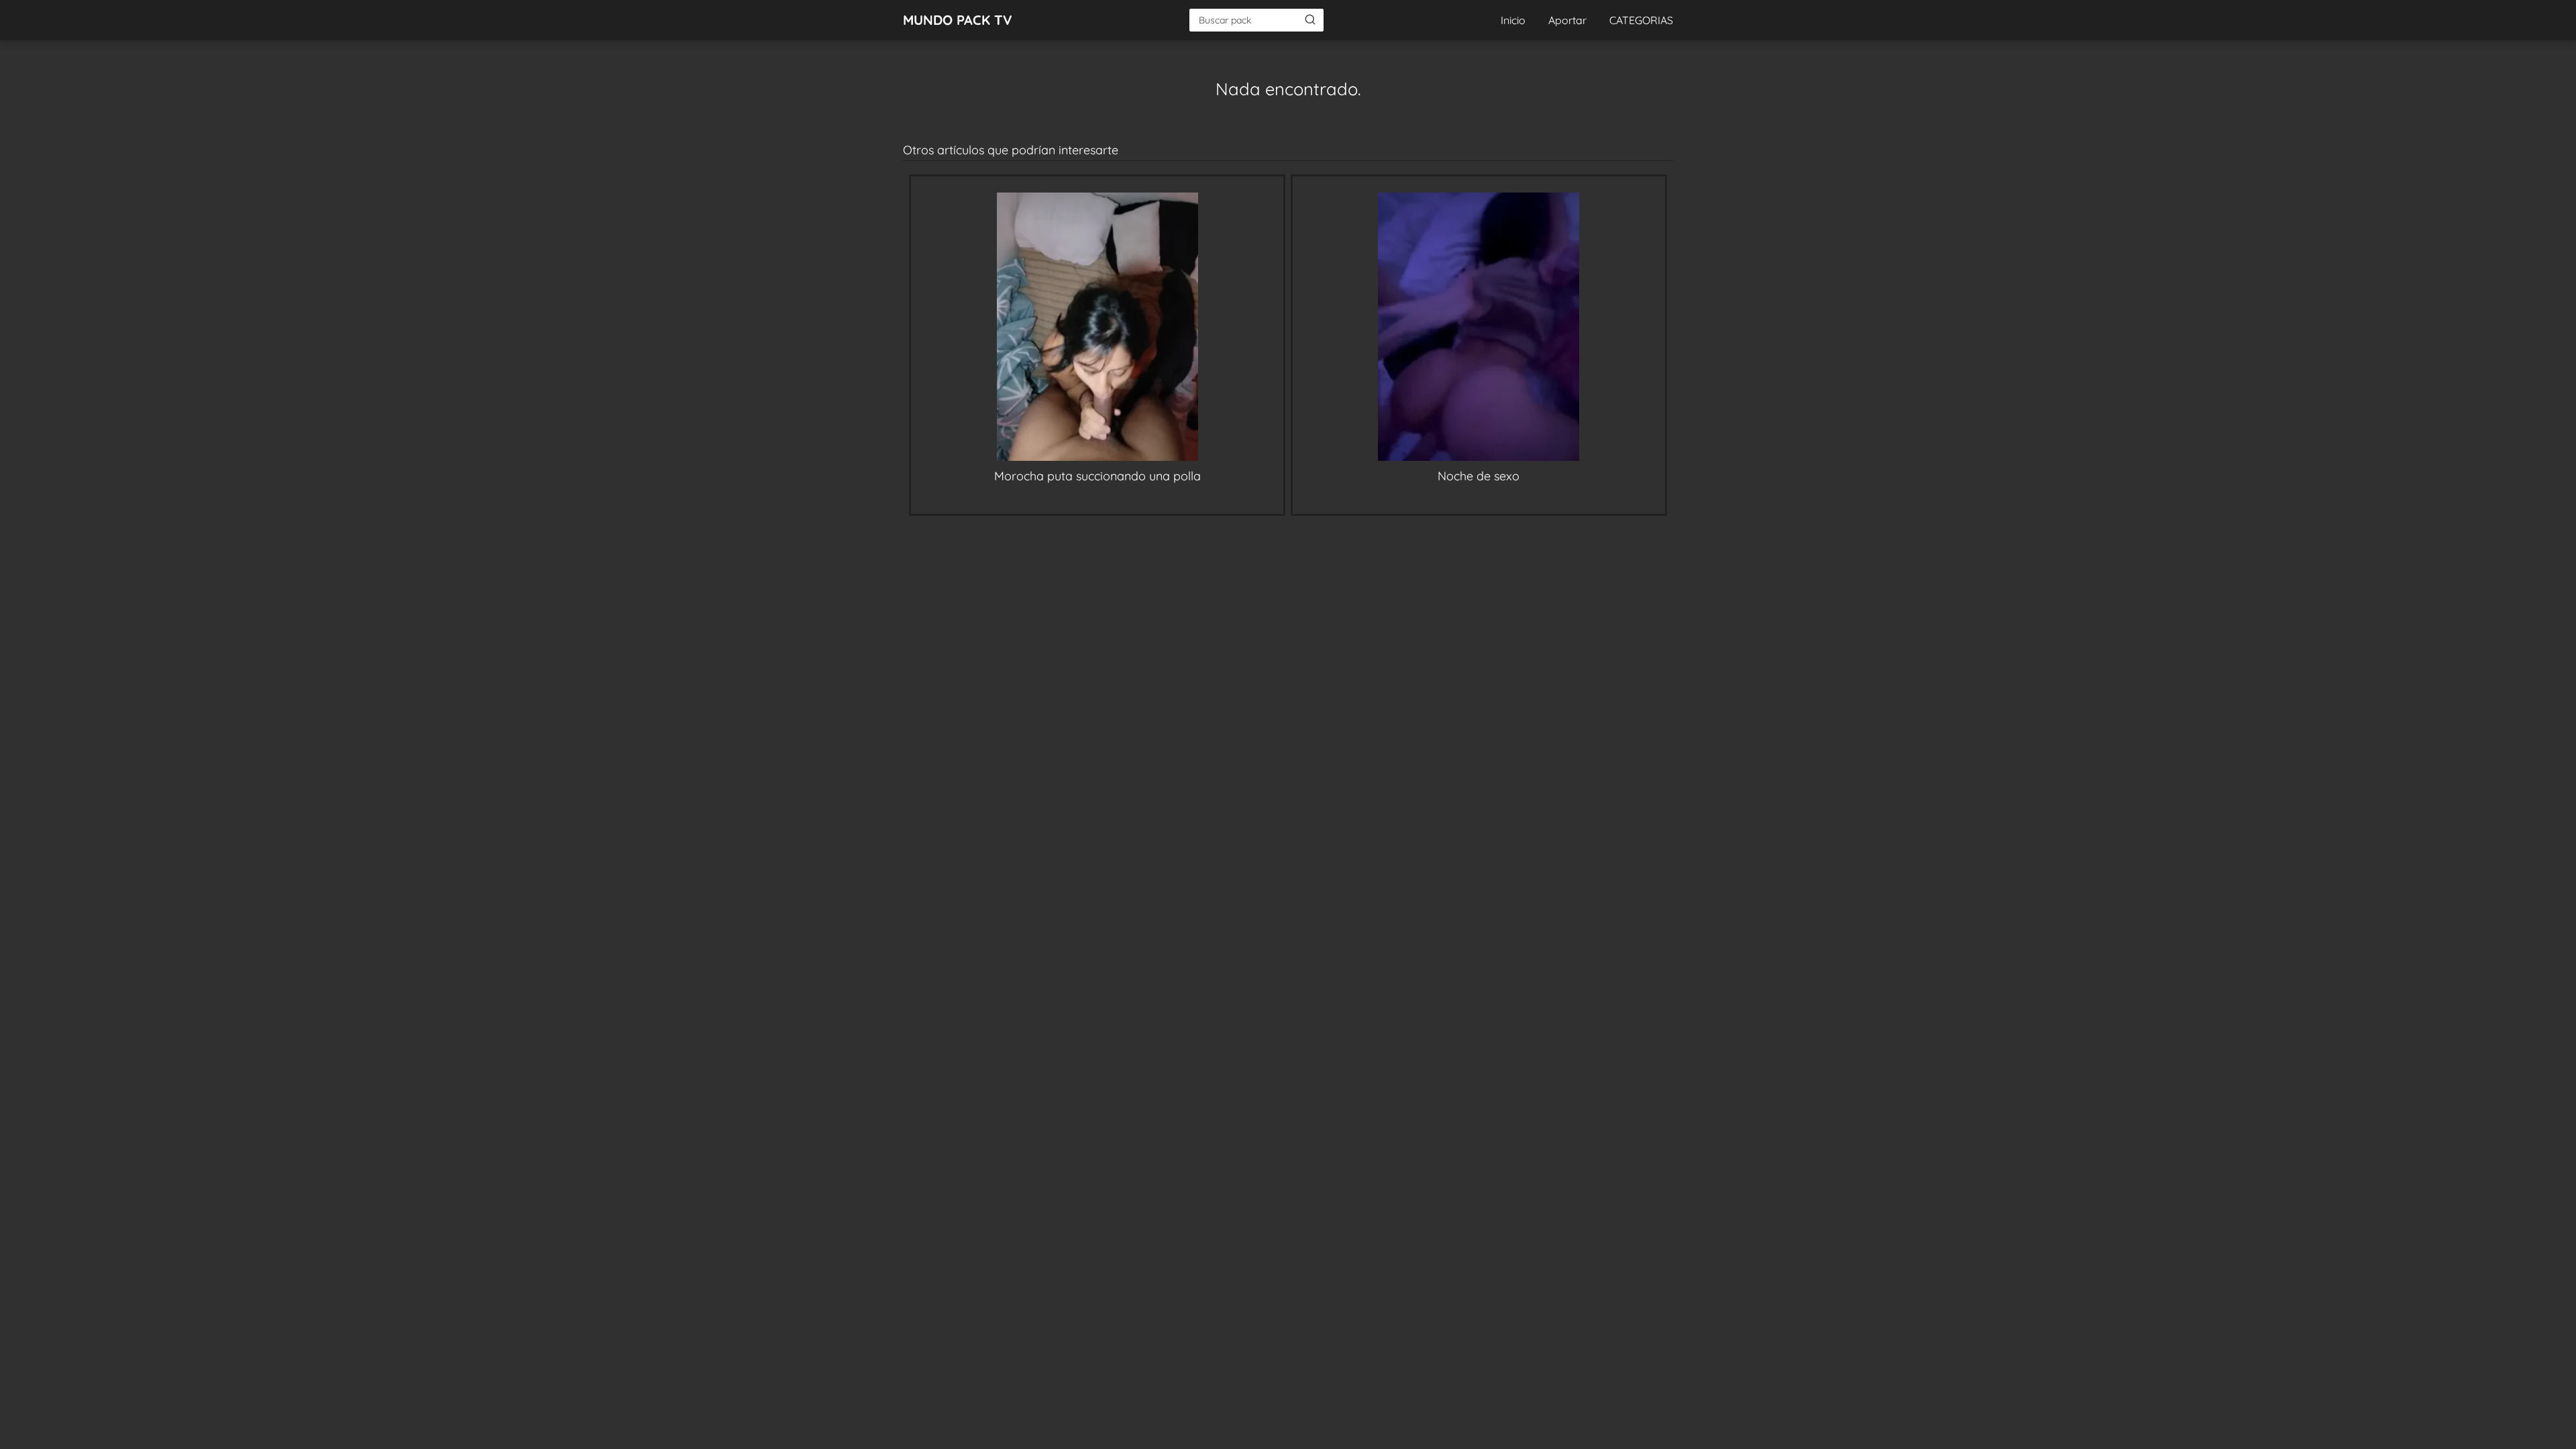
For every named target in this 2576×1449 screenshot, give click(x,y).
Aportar (1567, 20)
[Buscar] (1310, 19)
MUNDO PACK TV (958, 20)
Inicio (1513, 20)
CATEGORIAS (1641, 20)
